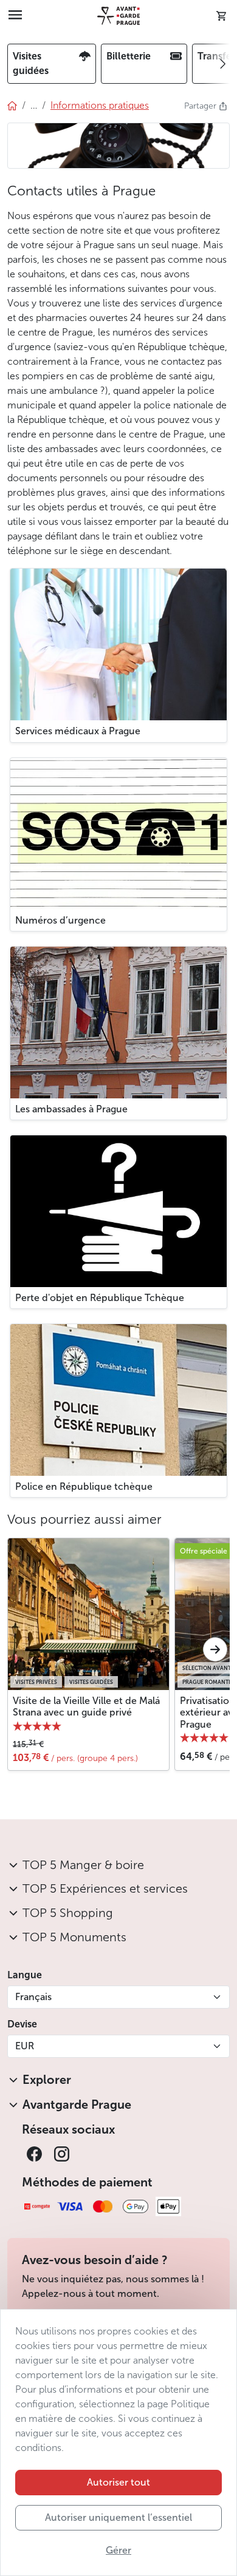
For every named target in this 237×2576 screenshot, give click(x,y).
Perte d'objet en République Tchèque (100, 1298)
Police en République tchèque (84, 1486)
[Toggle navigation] (15, 16)
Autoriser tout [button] (118, 2482)
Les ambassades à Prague (71, 1109)
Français (33, 1997)
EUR (25, 2046)
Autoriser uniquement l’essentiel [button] (118, 2517)
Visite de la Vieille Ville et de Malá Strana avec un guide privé (86, 1706)
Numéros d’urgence (60, 920)
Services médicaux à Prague (78, 731)
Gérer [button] (118, 2550)
